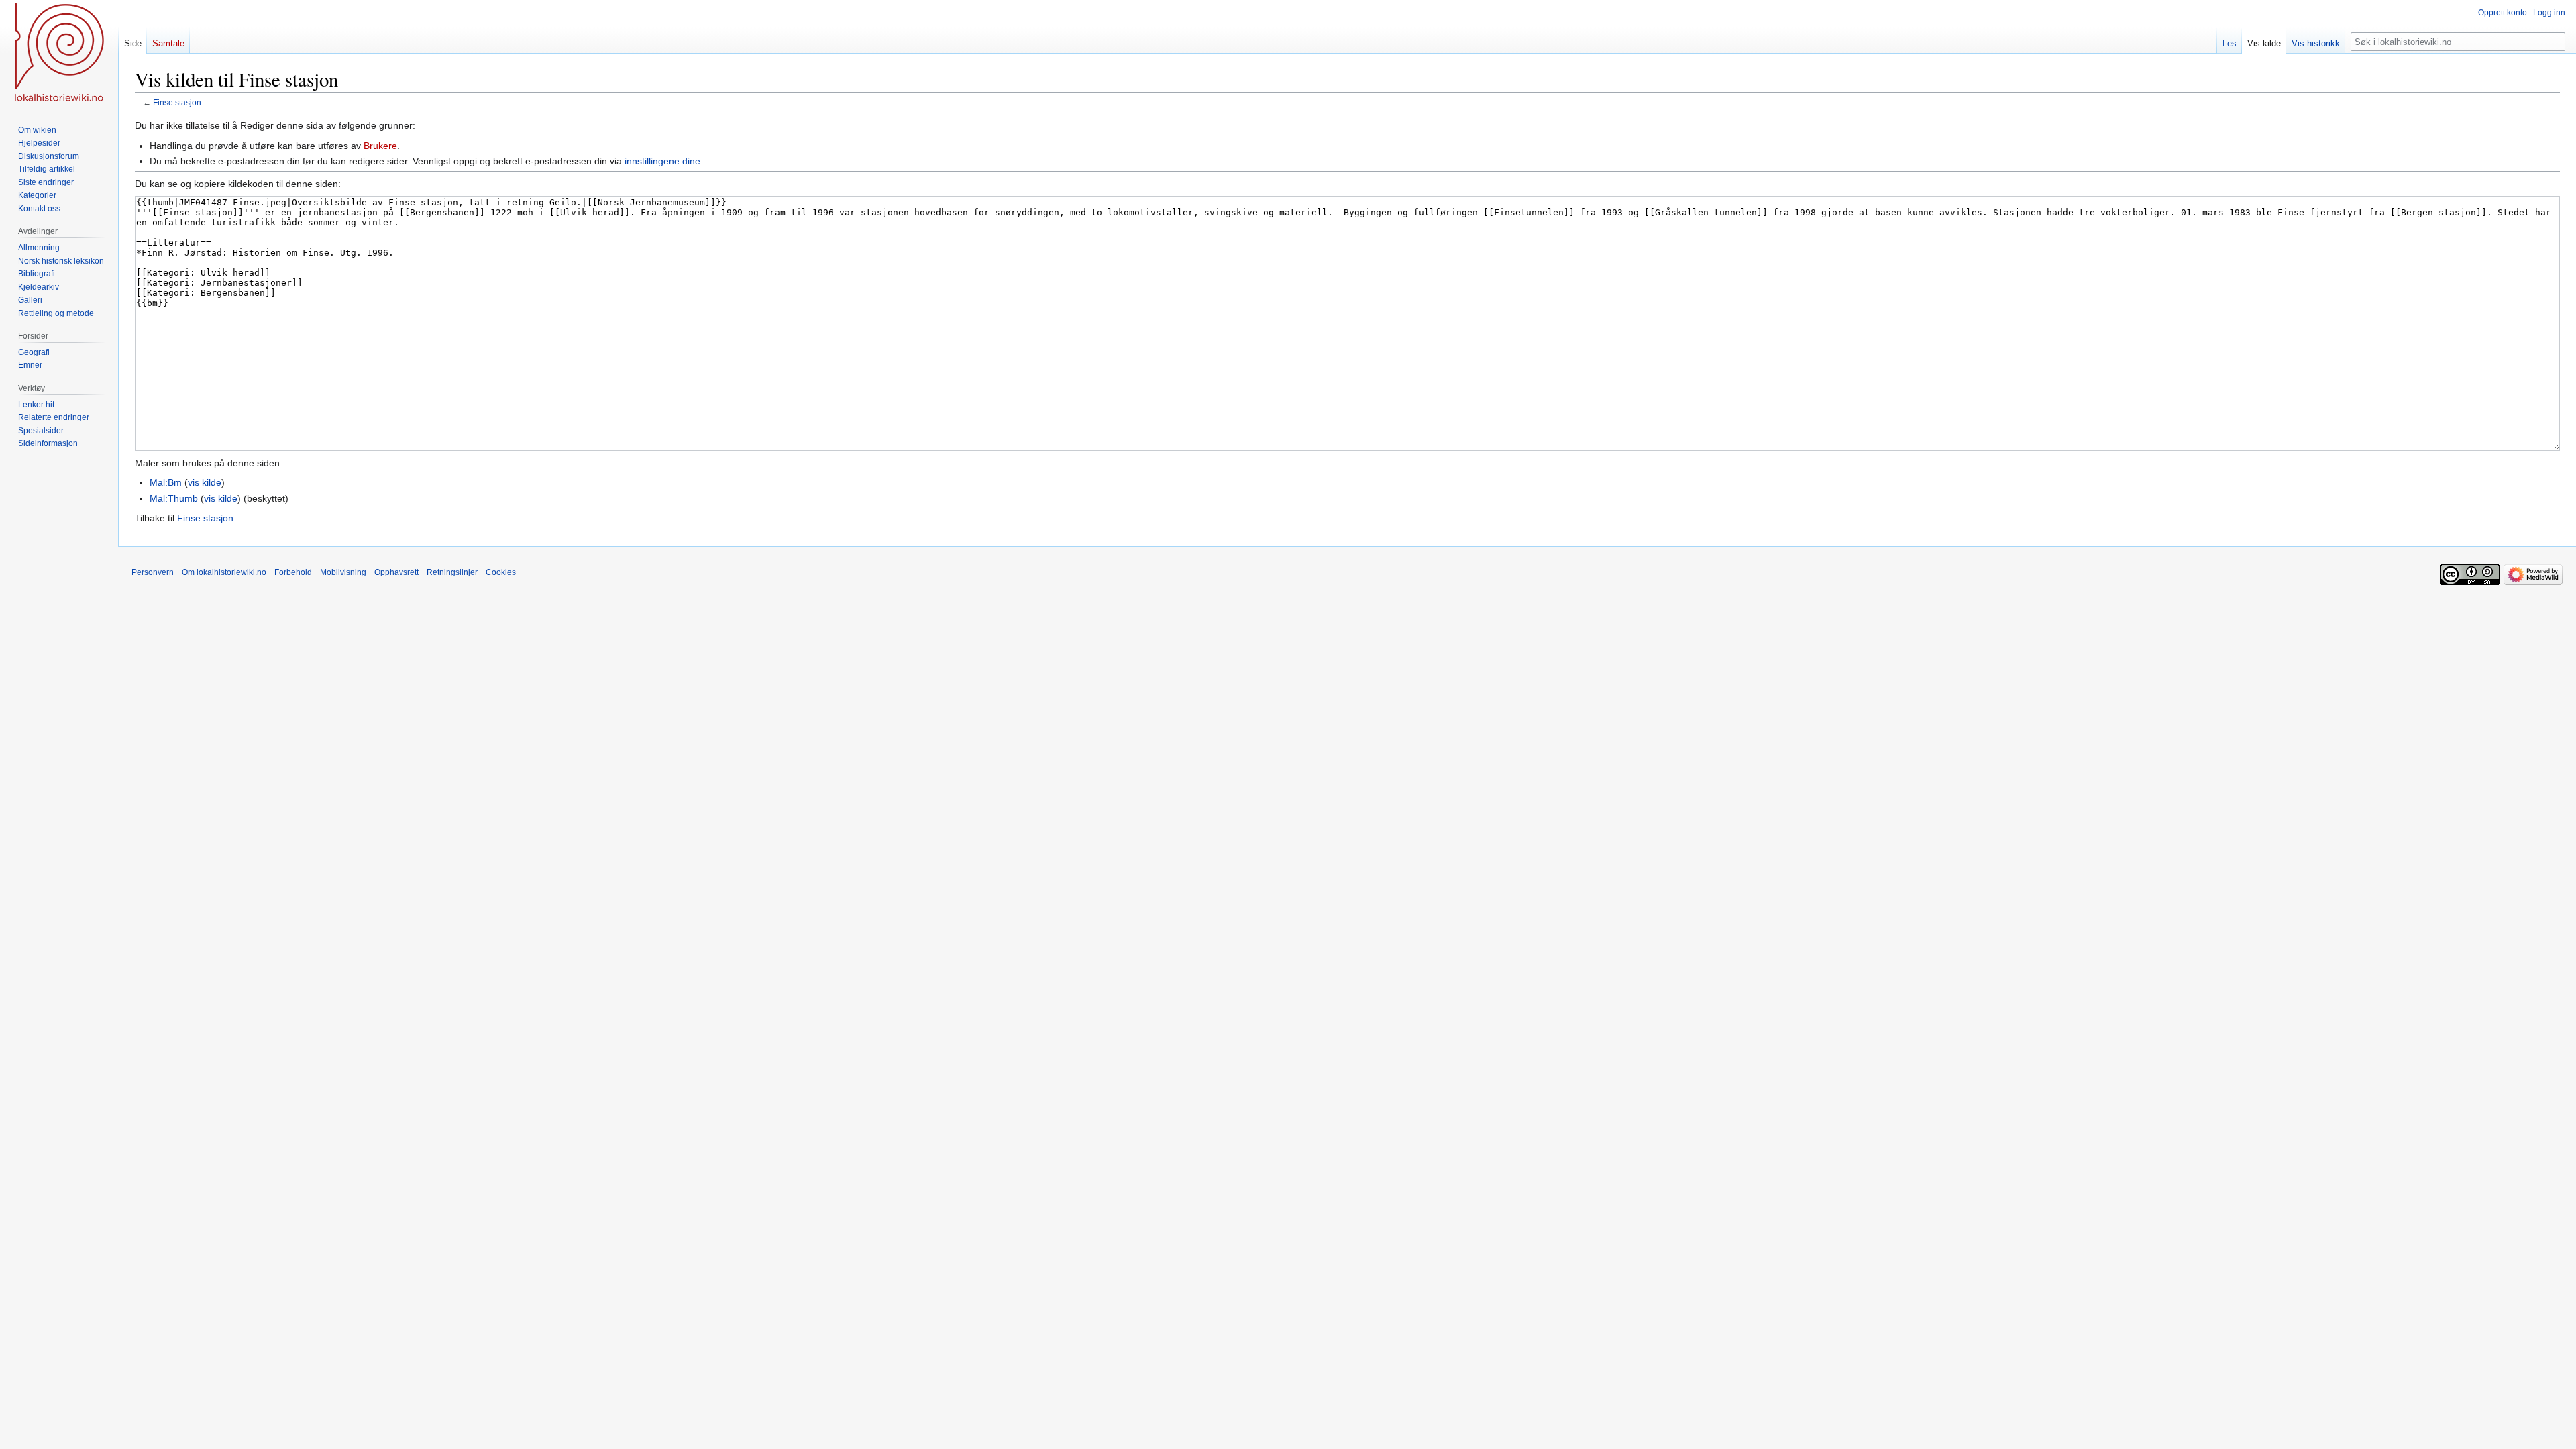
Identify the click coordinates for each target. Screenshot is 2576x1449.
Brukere (380, 146)
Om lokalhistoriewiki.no (224, 572)
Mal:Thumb (174, 498)
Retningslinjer (452, 572)
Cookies (501, 572)
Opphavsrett (396, 572)
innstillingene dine (662, 161)
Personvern (153, 572)
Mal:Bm (166, 482)
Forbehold (293, 572)
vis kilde (205, 482)
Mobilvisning (343, 572)
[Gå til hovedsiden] (59, 54)
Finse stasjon (177, 102)
